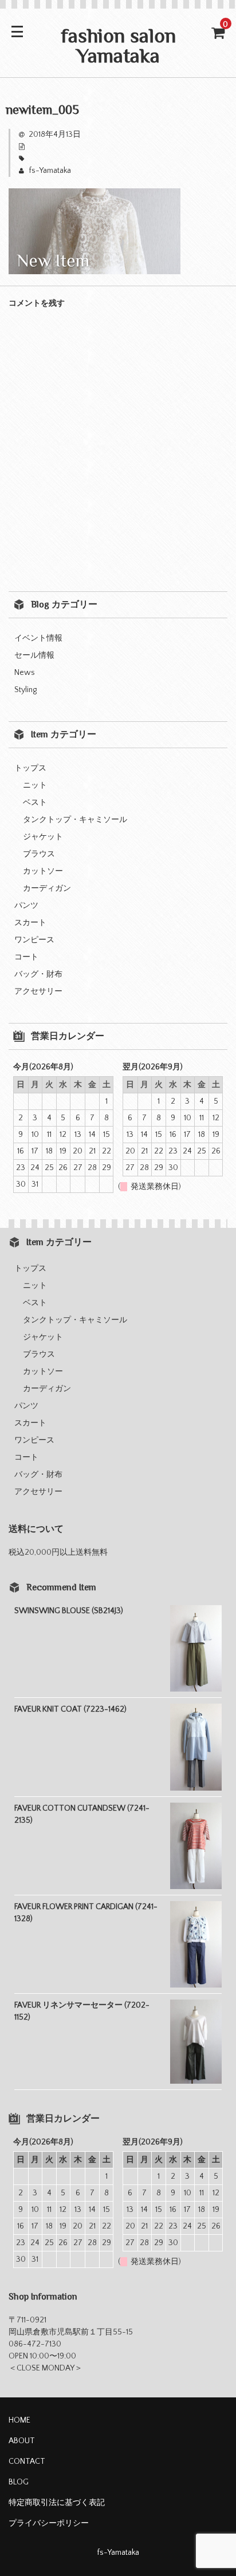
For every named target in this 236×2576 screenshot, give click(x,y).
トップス (30, 768)
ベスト (35, 803)
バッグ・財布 (38, 974)
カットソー (43, 871)
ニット (35, 785)
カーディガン (47, 888)
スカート (30, 923)
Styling (25, 690)
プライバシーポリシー (49, 2523)
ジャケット (43, 837)
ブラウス (39, 854)
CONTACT (27, 2462)
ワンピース (34, 940)
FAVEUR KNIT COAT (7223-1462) (70, 1709)
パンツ (26, 906)
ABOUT (22, 2441)
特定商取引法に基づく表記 (57, 2503)
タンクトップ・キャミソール (75, 820)
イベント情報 (38, 638)
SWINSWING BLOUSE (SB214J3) (69, 1611)
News (25, 673)
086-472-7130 (35, 2344)
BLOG (19, 2482)
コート (26, 957)
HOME (19, 2420)
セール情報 (34, 655)
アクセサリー (38, 991)
